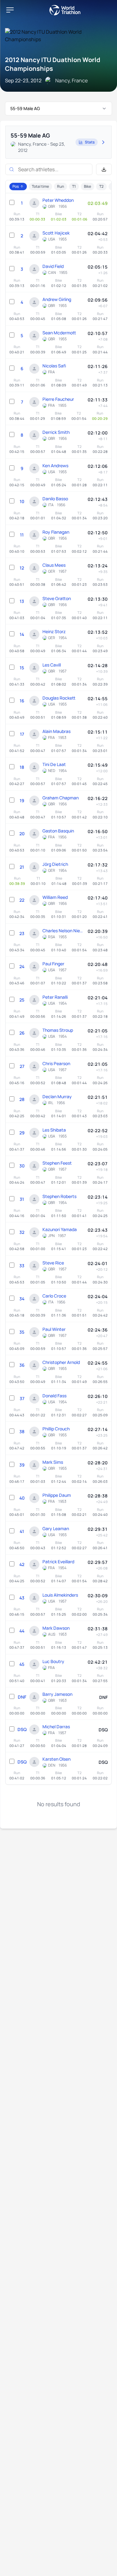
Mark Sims (53, 1462)
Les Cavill (52, 665)
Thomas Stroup (58, 1030)
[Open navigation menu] (10, 10)
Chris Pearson (56, 1063)
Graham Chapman (61, 798)
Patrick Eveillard (58, 1562)
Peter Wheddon (58, 200)
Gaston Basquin (58, 831)
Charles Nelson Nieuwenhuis (63, 931)
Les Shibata (54, 1130)
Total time (40, 186)
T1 (74, 186)
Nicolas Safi (54, 366)
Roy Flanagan (56, 532)
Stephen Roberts (59, 1196)
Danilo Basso (55, 499)
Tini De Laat (54, 764)
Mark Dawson (56, 1628)
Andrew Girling (57, 299)
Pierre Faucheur (58, 399)
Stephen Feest (57, 1163)
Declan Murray (57, 1096)
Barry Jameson (57, 1694)
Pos (16, 186)
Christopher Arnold (61, 1362)
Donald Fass (54, 1396)
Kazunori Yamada (60, 1229)
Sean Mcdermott (59, 333)
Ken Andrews (55, 466)
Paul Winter (54, 1329)
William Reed (55, 897)
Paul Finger (53, 964)
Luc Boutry (53, 1661)
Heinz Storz (54, 631)
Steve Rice (53, 1263)
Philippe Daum (57, 1495)
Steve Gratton (57, 598)
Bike (88, 186)
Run (61, 186)
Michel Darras (56, 1727)
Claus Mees (54, 565)
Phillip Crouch (56, 1429)
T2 (101, 186)
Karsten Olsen (56, 1759)
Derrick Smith (56, 432)
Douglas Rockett (59, 698)
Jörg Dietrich (55, 864)
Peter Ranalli (55, 997)
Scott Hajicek (56, 233)
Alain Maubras (56, 731)
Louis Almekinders (60, 1595)
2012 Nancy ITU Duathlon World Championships (53, 64)
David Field (53, 266)
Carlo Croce (54, 1296)
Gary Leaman (56, 1528)
